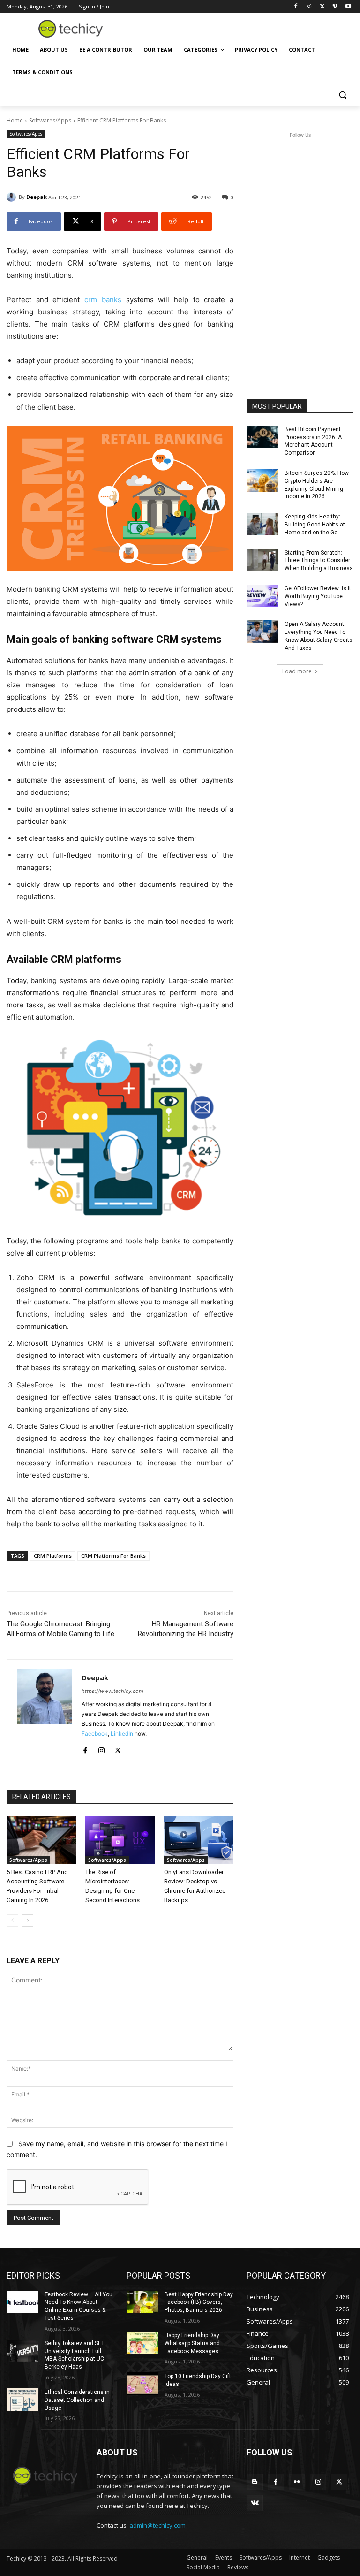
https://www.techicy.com (112, 1691)
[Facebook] (296, 7)
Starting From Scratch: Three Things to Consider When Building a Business (319, 561)
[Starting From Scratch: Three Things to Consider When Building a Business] (262, 560)
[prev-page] (12, 1921)
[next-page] (27, 1921)
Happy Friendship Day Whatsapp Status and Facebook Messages (192, 2343)
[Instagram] (309, 7)
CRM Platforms (53, 1556)
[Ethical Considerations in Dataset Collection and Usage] (22, 2400)
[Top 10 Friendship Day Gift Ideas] (142, 2384)
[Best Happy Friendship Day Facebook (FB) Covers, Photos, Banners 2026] (142, 2302)
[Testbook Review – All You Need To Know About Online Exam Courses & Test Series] (22, 2302)
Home (15, 120)
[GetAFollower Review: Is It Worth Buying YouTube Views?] (262, 596)
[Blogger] (255, 2482)
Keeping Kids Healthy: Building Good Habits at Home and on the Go (315, 525)
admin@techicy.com (157, 2525)
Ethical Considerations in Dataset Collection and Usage (77, 2400)
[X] (322, 7)
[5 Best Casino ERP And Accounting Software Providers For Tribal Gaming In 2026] (41, 1840)
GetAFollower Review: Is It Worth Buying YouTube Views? (318, 596)
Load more (297, 671)
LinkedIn (122, 1734)
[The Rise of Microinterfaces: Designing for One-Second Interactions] (120, 1840)
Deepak (37, 197)
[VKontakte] (255, 2503)
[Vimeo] (335, 7)
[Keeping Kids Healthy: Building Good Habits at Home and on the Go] (262, 524)
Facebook (95, 1734)
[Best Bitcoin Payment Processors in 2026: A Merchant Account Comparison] (262, 437)
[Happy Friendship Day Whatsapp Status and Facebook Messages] (142, 2343)
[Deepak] (13, 197)
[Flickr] (297, 2482)
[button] (342, 95)
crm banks (103, 300)
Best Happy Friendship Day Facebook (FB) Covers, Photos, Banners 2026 (199, 2302)
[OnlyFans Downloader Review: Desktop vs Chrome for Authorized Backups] (199, 1840)
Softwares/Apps (50, 120)
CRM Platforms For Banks (113, 1556)
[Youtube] (348, 7)
